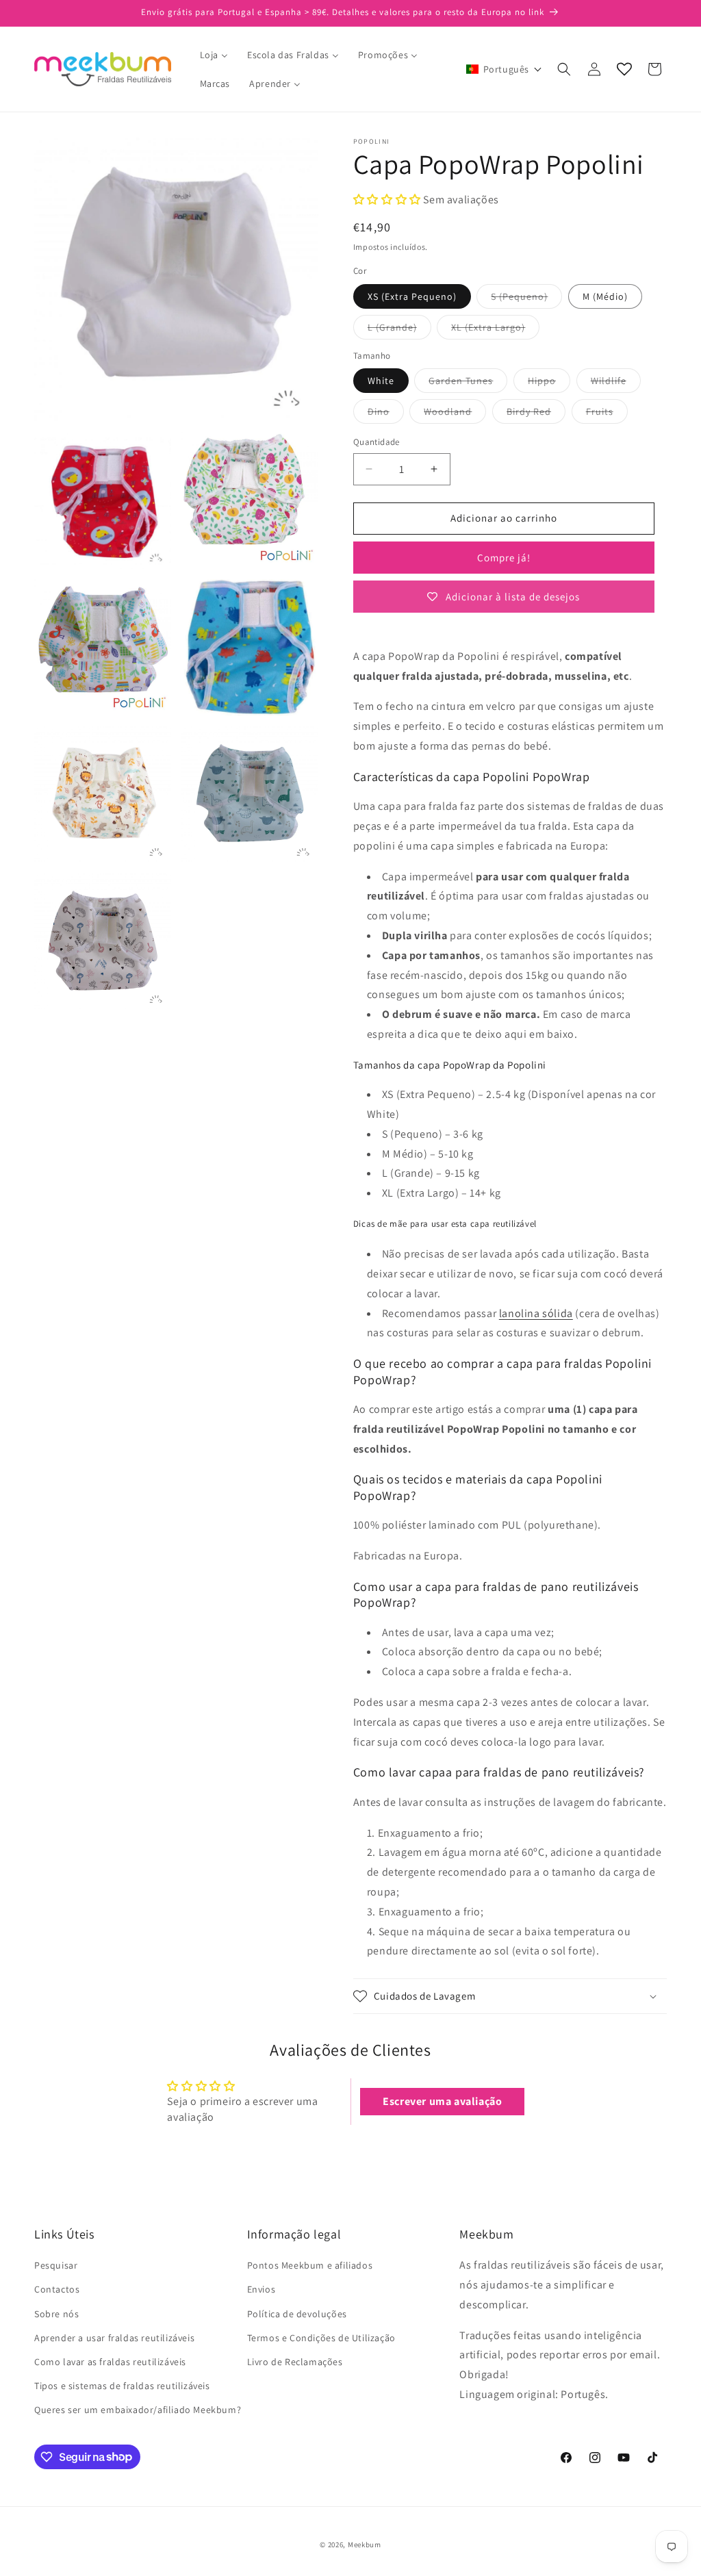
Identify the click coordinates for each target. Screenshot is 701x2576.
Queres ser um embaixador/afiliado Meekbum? (138, 2410)
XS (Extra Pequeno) (412, 296)
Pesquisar (56, 2265)
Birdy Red (536, 414)
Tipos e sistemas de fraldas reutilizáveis (122, 2386)
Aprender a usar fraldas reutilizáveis (114, 2338)
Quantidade (377, 442)
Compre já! (504, 558)
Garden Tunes (468, 383)
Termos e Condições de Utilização (321, 2338)
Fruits (607, 414)
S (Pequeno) (526, 299)
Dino (386, 414)
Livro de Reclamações (295, 2362)
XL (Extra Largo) (495, 330)
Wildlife (616, 383)
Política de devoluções (297, 2314)
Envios (262, 2289)
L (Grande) (399, 330)
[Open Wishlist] (624, 69)
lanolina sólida (536, 1313)
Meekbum (365, 2545)
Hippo (549, 383)
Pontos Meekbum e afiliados (310, 2265)
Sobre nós (56, 2314)
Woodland (455, 414)
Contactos (57, 2289)
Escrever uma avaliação (442, 2101)
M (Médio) (605, 296)
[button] (504, 69)
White (381, 381)
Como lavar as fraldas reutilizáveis (110, 2362)
